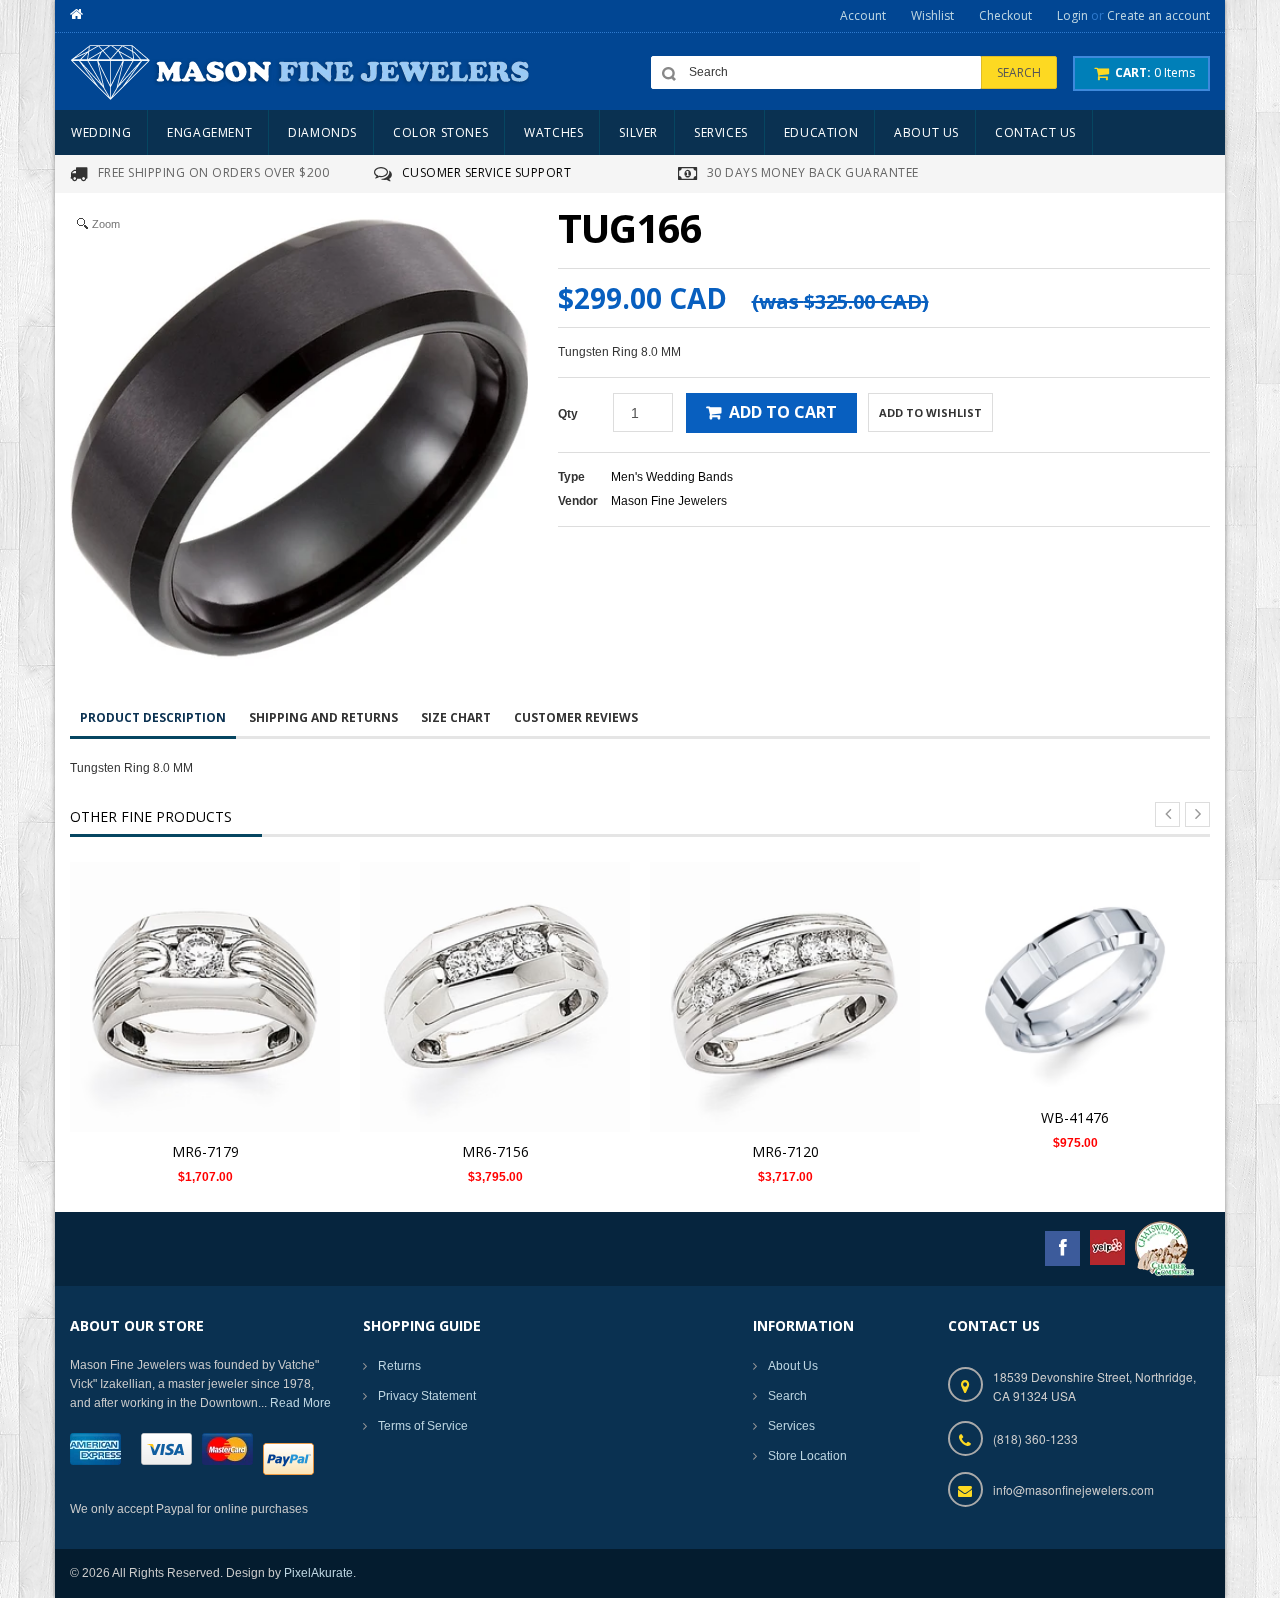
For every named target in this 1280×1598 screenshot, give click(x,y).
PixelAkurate (318, 1573)
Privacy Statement (427, 1396)
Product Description (153, 717)
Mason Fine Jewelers (669, 501)
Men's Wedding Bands (672, 477)
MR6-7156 (495, 1151)
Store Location (807, 1456)
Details (210, 976)
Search (787, 1396)
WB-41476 (1075, 1117)
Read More (300, 1403)
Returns (399, 1366)
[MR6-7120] (785, 996)
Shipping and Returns (323, 717)
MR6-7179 (205, 1151)
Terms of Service (423, 1426)
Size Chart (456, 717)
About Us (793, 1366)
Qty (568, 414)
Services (791, 1426)
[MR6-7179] (205, 996)
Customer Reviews (576, 717)
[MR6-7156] (495, 996)
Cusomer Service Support (487, 172)
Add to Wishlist (930, 412)
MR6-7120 (785, 1151)
